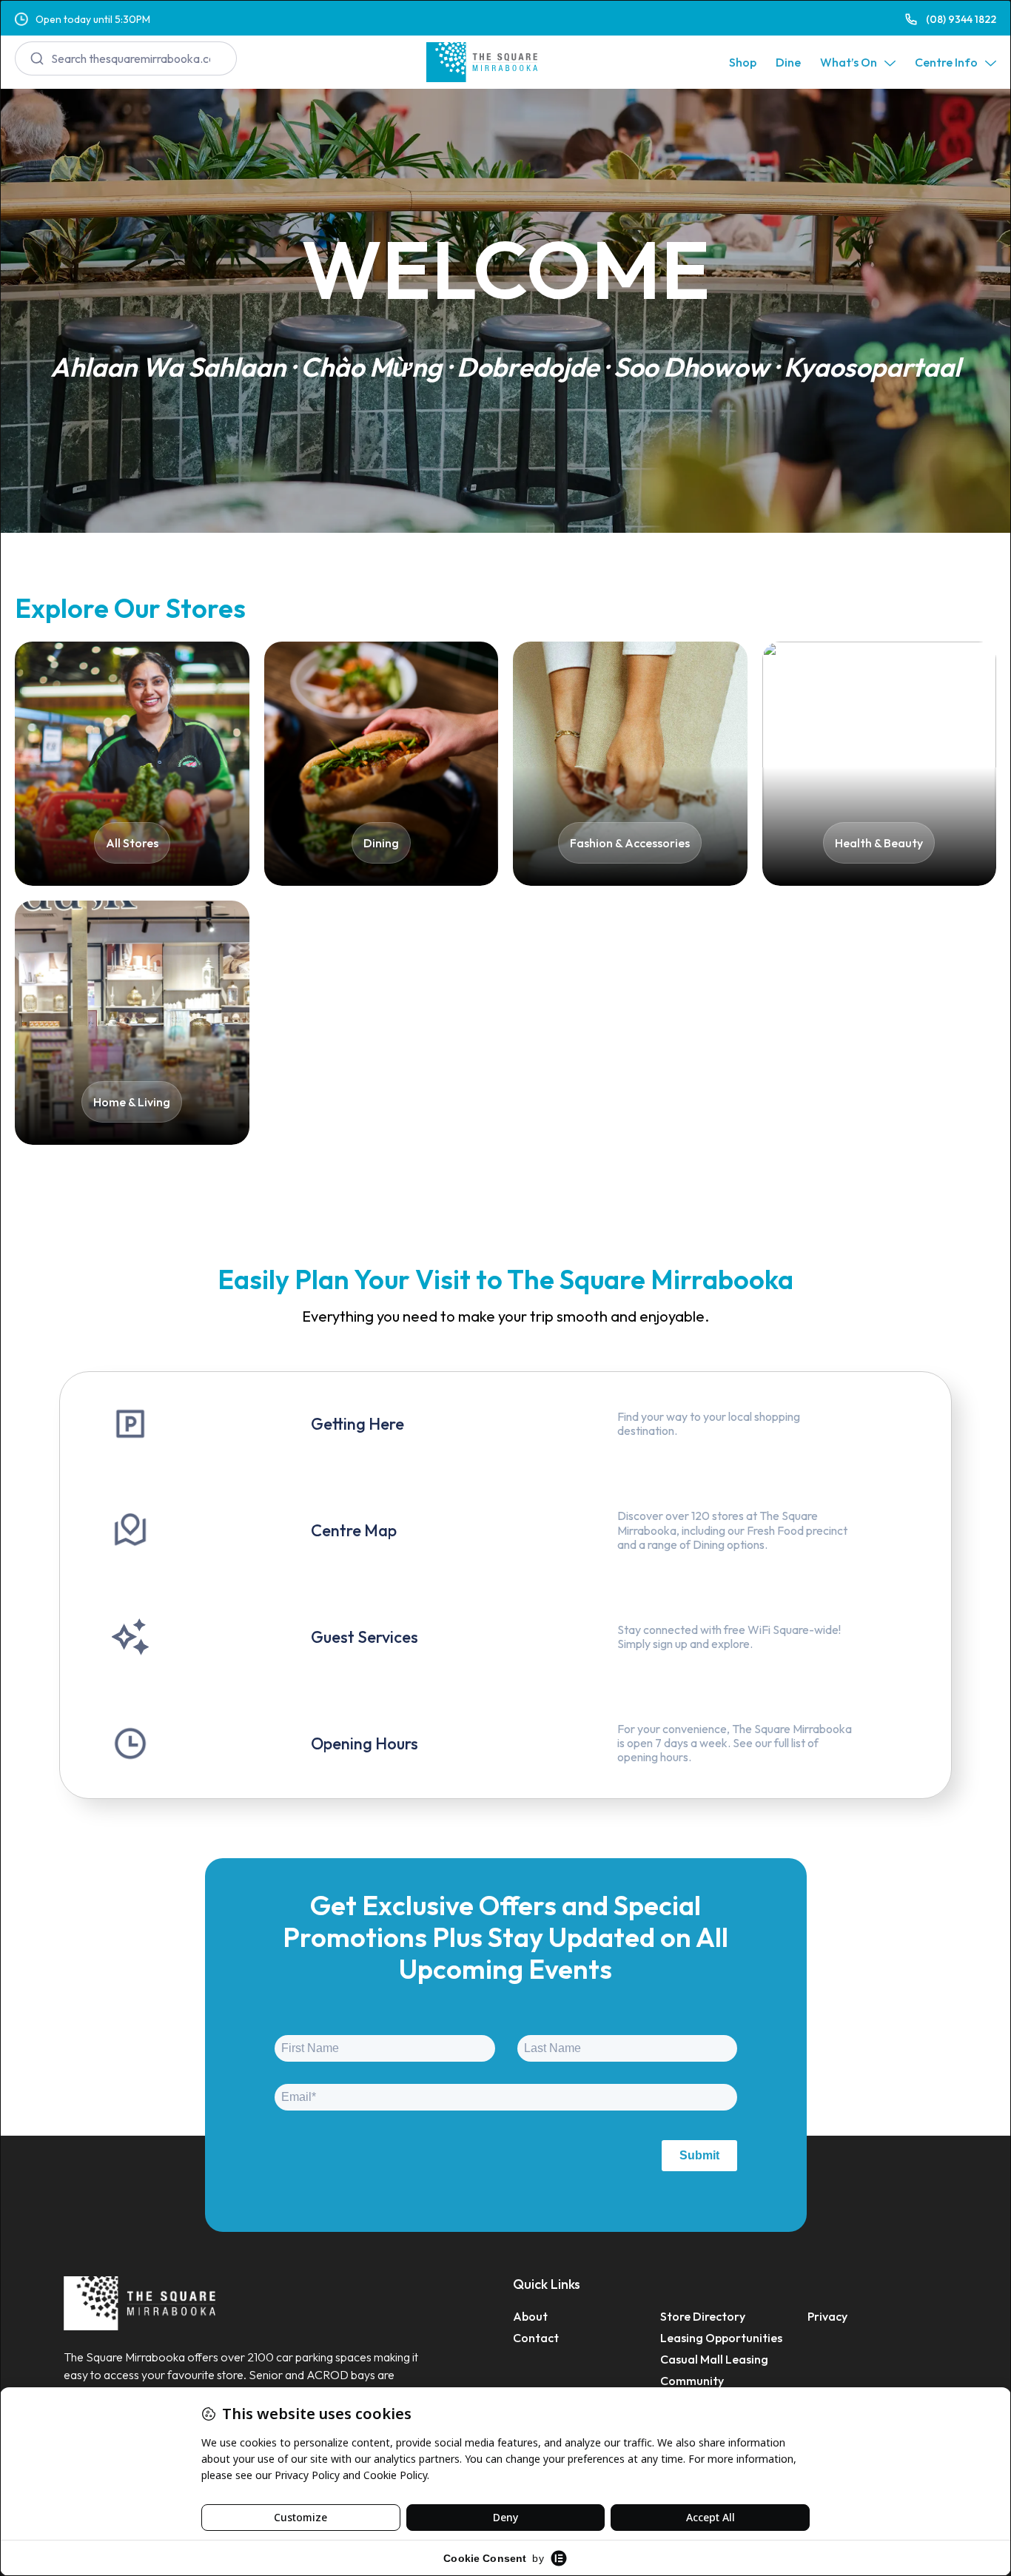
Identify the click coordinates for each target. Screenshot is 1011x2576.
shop (743, 62)
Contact (536, 2338)
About (530, 2316)
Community (692, 2381)
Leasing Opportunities (721, 2338)
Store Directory (703, 2316)
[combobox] (126, 58)
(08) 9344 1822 (961, 19)
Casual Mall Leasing (714, 2359)
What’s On (849, 62)
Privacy (827, 2316)
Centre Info (946, 62)
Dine (788, 62)
